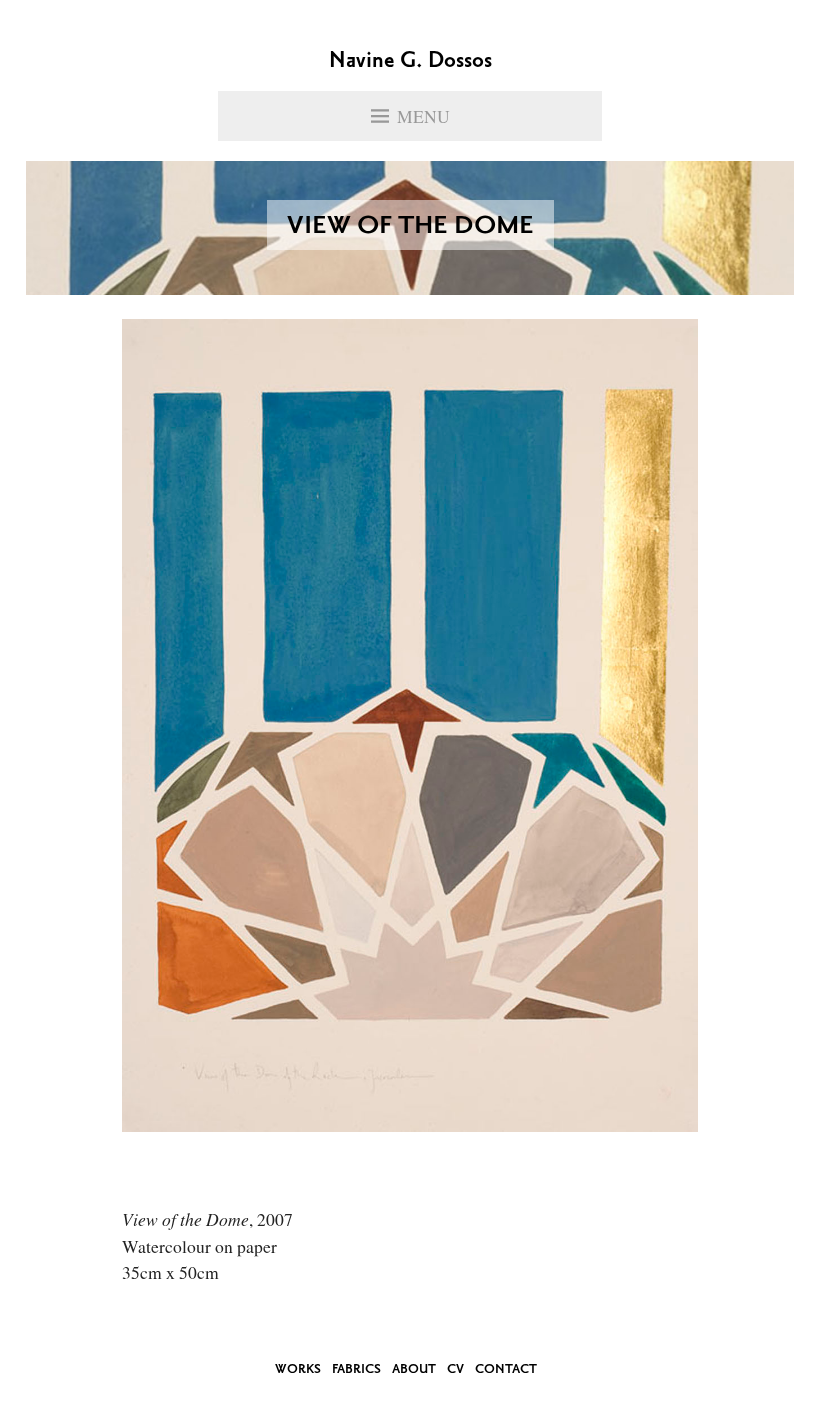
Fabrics (356, 1370)
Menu (423, 116)
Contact (506, 1370)
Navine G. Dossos (410, 62)
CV (455, 1370)
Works (298, 1370)
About (414, 1370)
